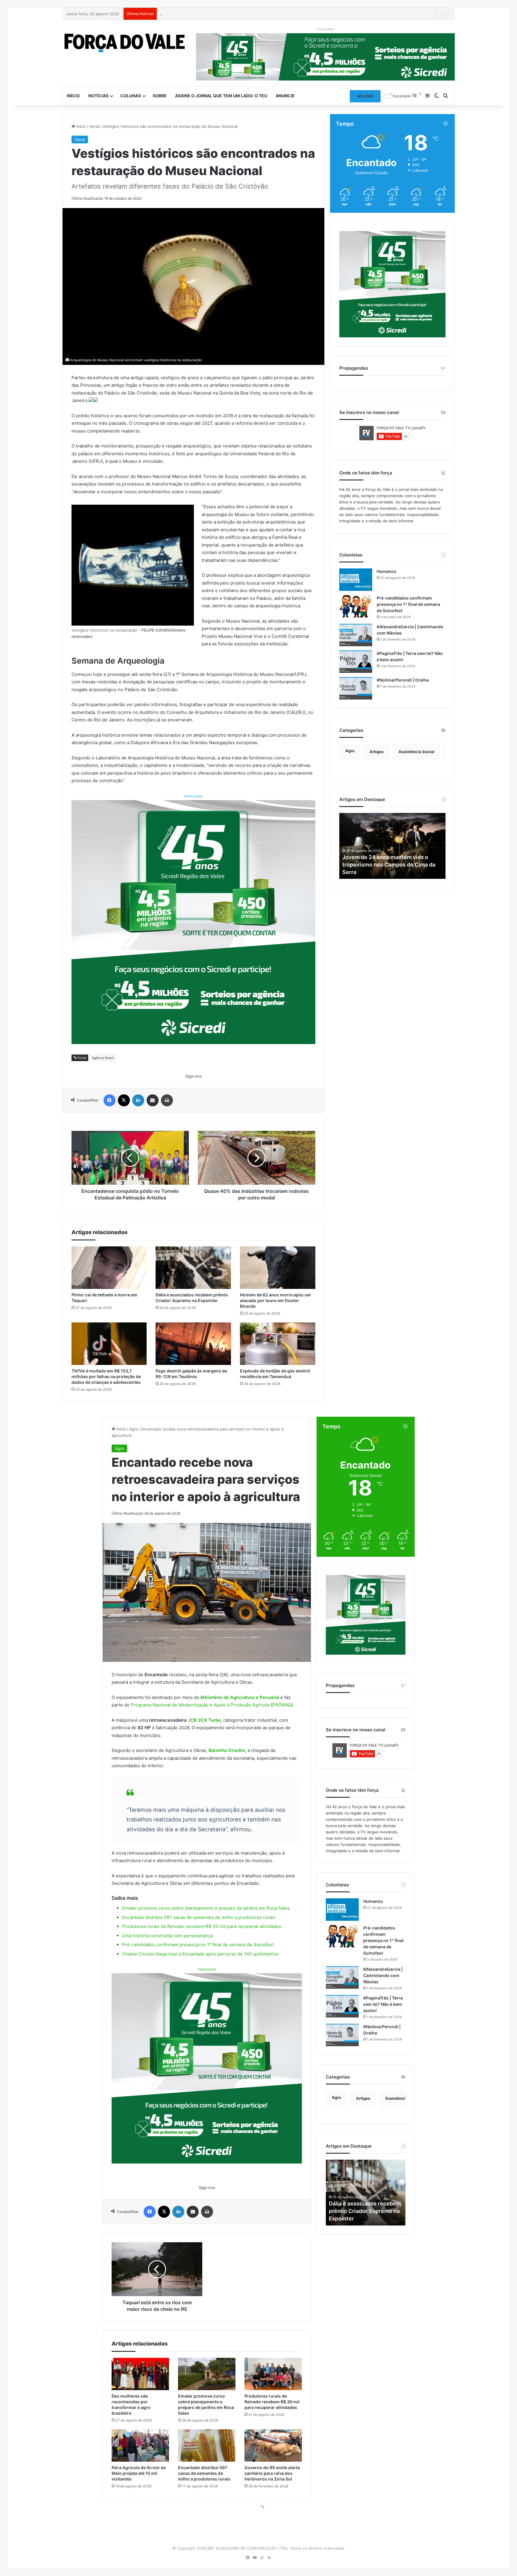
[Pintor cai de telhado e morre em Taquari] (109, 1268)
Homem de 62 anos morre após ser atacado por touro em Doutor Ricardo (276, 1300)
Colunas (131, 96)
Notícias (98, 96)
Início (73, 96)
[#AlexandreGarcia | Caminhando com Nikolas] (356, 635)
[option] (393, 846)
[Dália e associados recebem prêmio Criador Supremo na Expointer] (193, 1268)
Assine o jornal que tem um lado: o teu (221, 96)
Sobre (160, 96)
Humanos (387, 571)
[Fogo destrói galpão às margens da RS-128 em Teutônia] (193, 1344)
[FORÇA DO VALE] (125, 43)
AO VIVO (365, 96)
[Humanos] (356, 580)
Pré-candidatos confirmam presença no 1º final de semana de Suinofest (408, 604)
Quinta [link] (226, 393)
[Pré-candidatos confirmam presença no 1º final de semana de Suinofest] (356, 606)
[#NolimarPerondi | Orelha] (356, 688)
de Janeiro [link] (273, 712)
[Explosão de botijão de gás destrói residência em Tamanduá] (278, 1344)
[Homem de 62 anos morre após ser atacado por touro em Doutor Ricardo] (278, 1268)
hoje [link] (98, 674)
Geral (94, 126)
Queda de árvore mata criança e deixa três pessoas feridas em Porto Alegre (231, 14)
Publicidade (193, 796)
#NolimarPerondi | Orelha (403, 680)
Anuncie (285, 96)
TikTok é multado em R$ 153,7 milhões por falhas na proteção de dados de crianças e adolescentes (106, 1376)
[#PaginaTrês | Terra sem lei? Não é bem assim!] (356, 662)
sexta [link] (145, 674)
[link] (98, 674)
